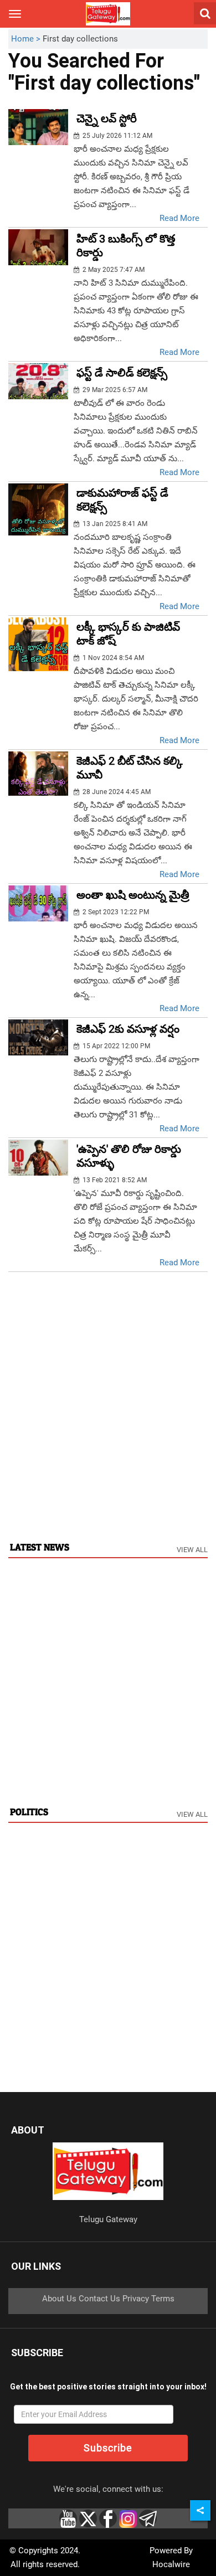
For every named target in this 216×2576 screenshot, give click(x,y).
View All (192, 1550)
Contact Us (99, 2299)
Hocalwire (171, 2564)
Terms (163, 2299)
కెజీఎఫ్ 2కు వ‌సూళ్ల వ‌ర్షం (128, 1029)
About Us (59, 2299)
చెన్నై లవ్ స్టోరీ (107, 119)
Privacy (136, 2299)
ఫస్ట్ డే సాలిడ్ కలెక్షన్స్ (122, 373)
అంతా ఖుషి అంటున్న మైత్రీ (133, 895)
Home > (27, 39)
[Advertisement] (108, 1418)
